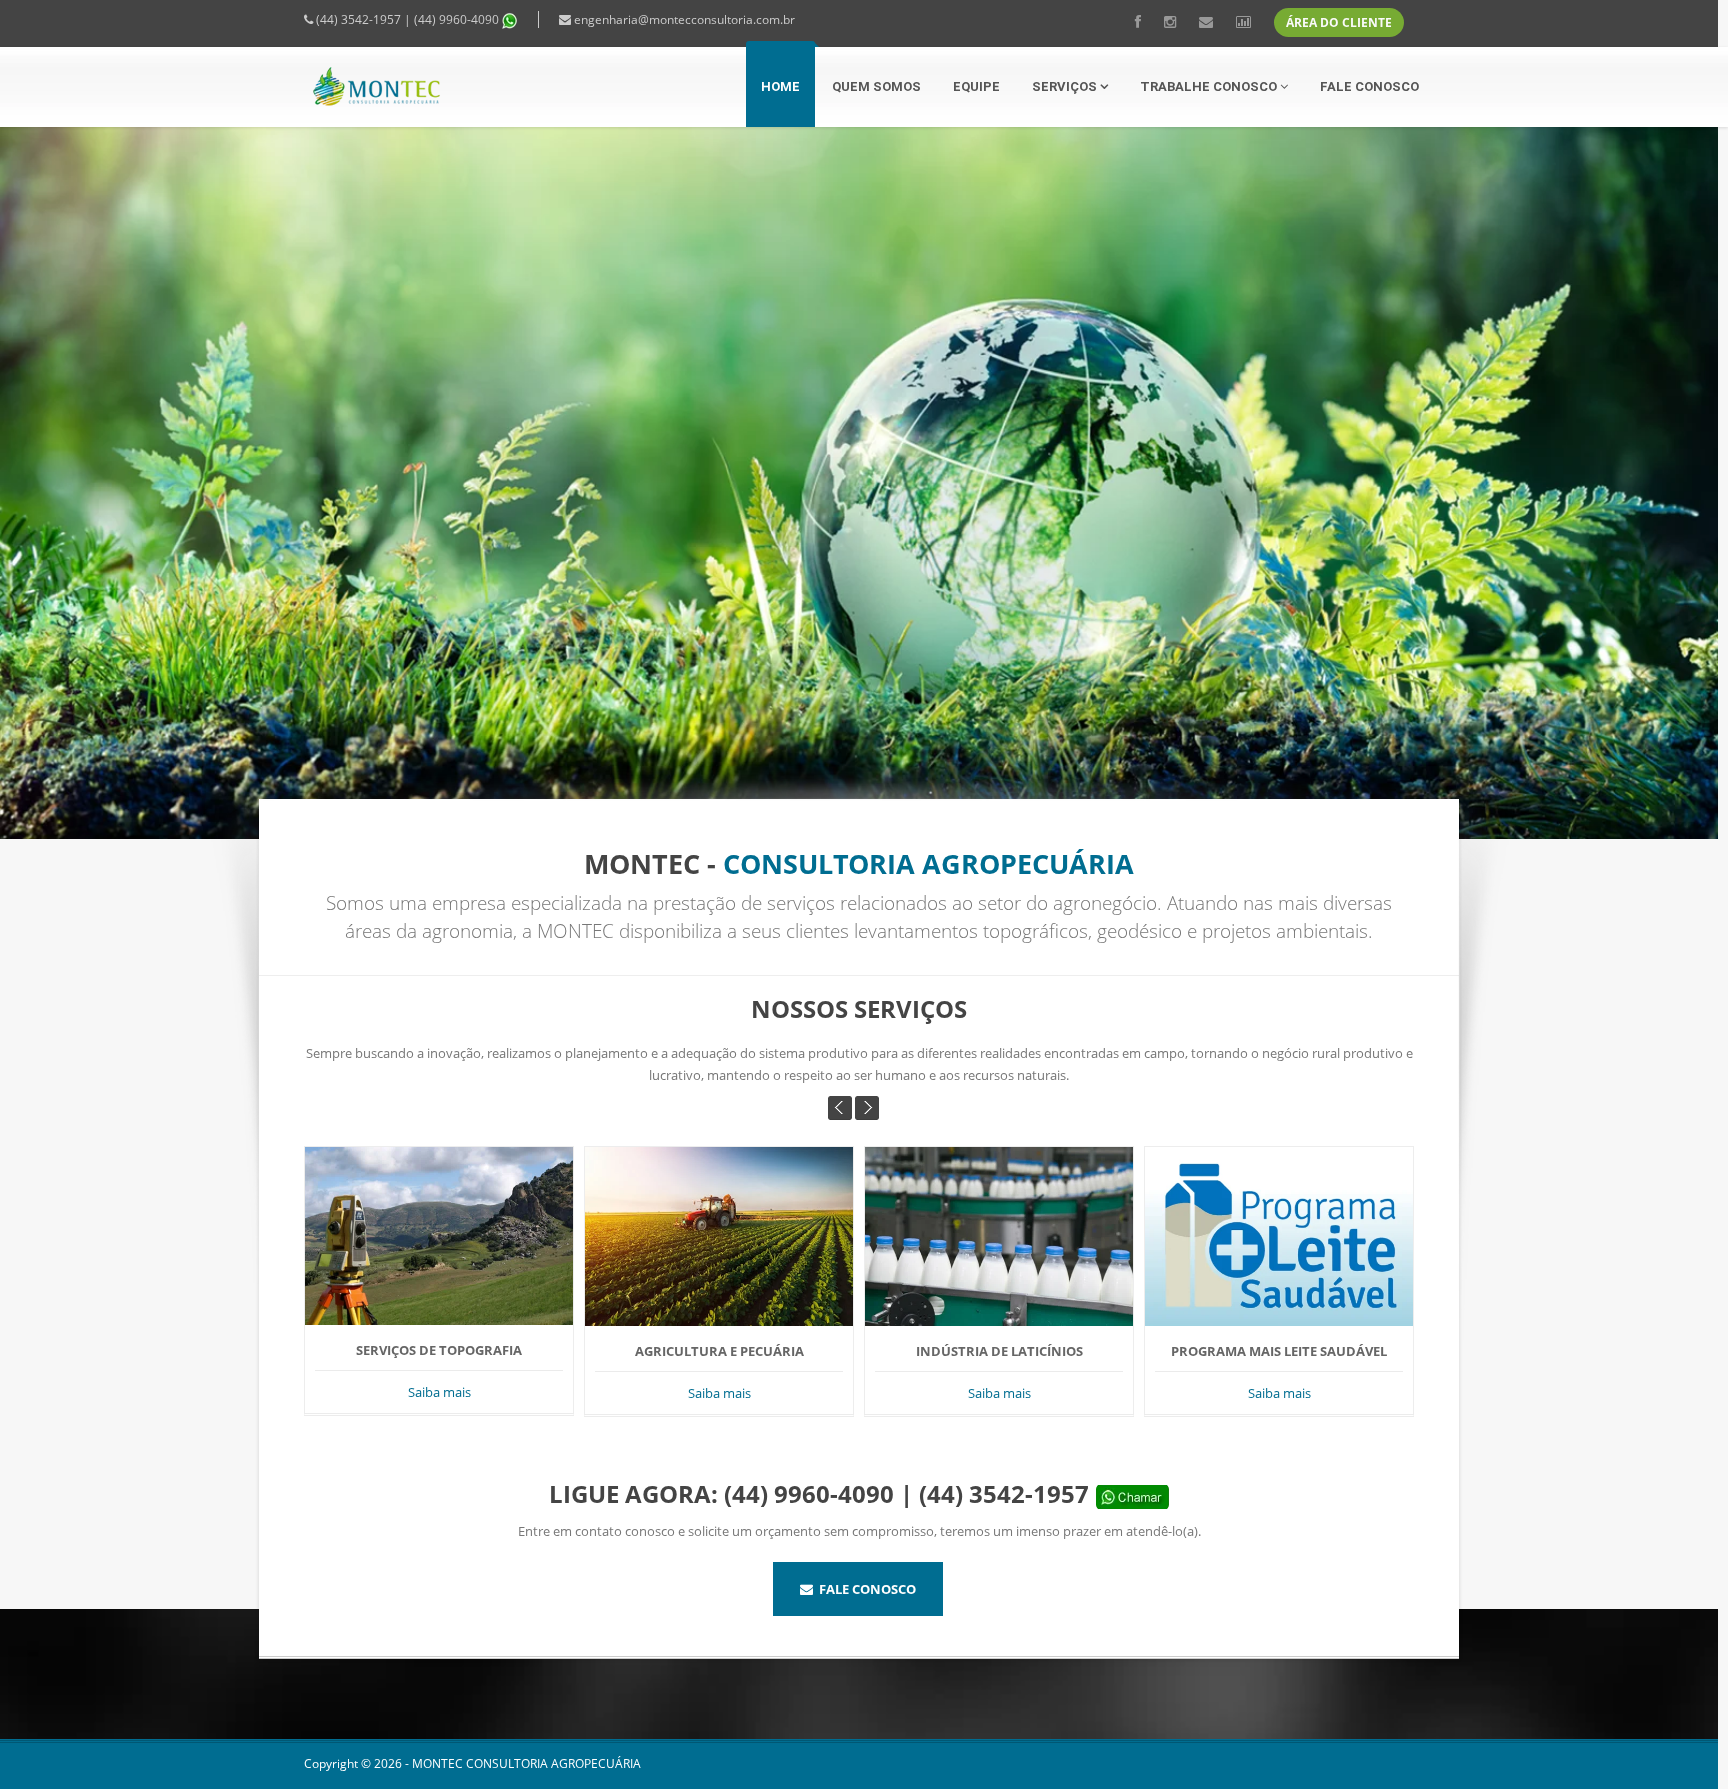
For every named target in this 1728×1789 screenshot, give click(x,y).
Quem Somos (876, 86)
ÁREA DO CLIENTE (1339, 22)
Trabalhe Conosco (1210, 86)
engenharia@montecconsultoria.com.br (684, 19)
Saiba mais (407, 1393)
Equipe (976, 86)
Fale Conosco (1369, 86)
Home (780, 86)
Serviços (1066, 86)
